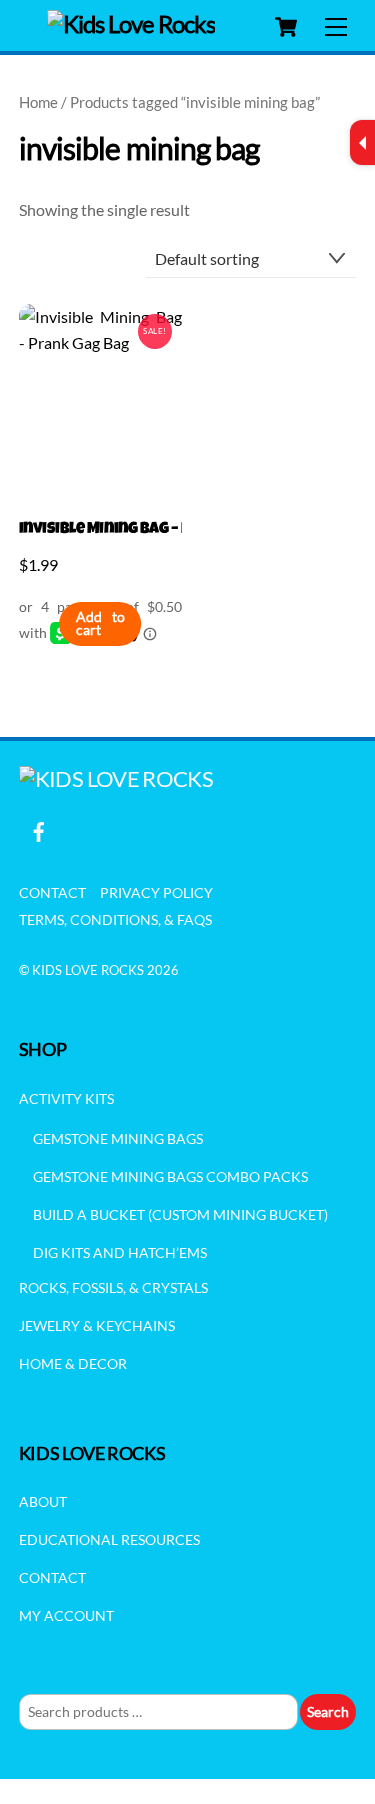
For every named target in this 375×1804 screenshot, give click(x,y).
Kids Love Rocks (88, 970)
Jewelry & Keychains (97, 1325)
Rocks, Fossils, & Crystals (113, 1287)
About (43, 1501)
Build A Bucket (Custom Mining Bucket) (180, 1214)
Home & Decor (73, 1363)
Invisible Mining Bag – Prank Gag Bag (100, 530)
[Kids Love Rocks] (131, 23)
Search (328, 1711)
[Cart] (286, 27)
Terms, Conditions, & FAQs (115, 919)
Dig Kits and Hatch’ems (120, 1252)
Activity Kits (66, 1098)
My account (66, 1615)
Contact (52, 892)
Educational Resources (109, 1539)
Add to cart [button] (100, 624)
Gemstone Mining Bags (118, 1138)
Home (38, 102)
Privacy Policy (156, 892)
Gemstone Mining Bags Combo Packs (170, 1176)
